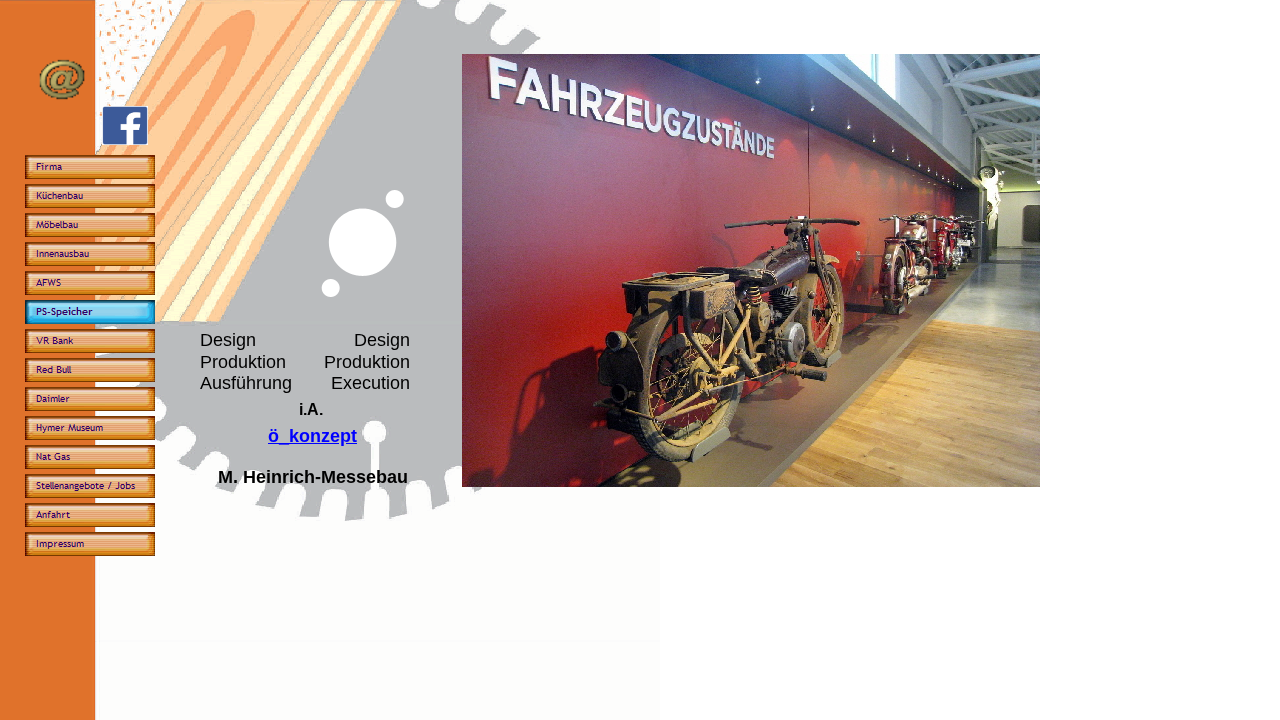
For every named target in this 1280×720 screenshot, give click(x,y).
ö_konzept (312, 436)
